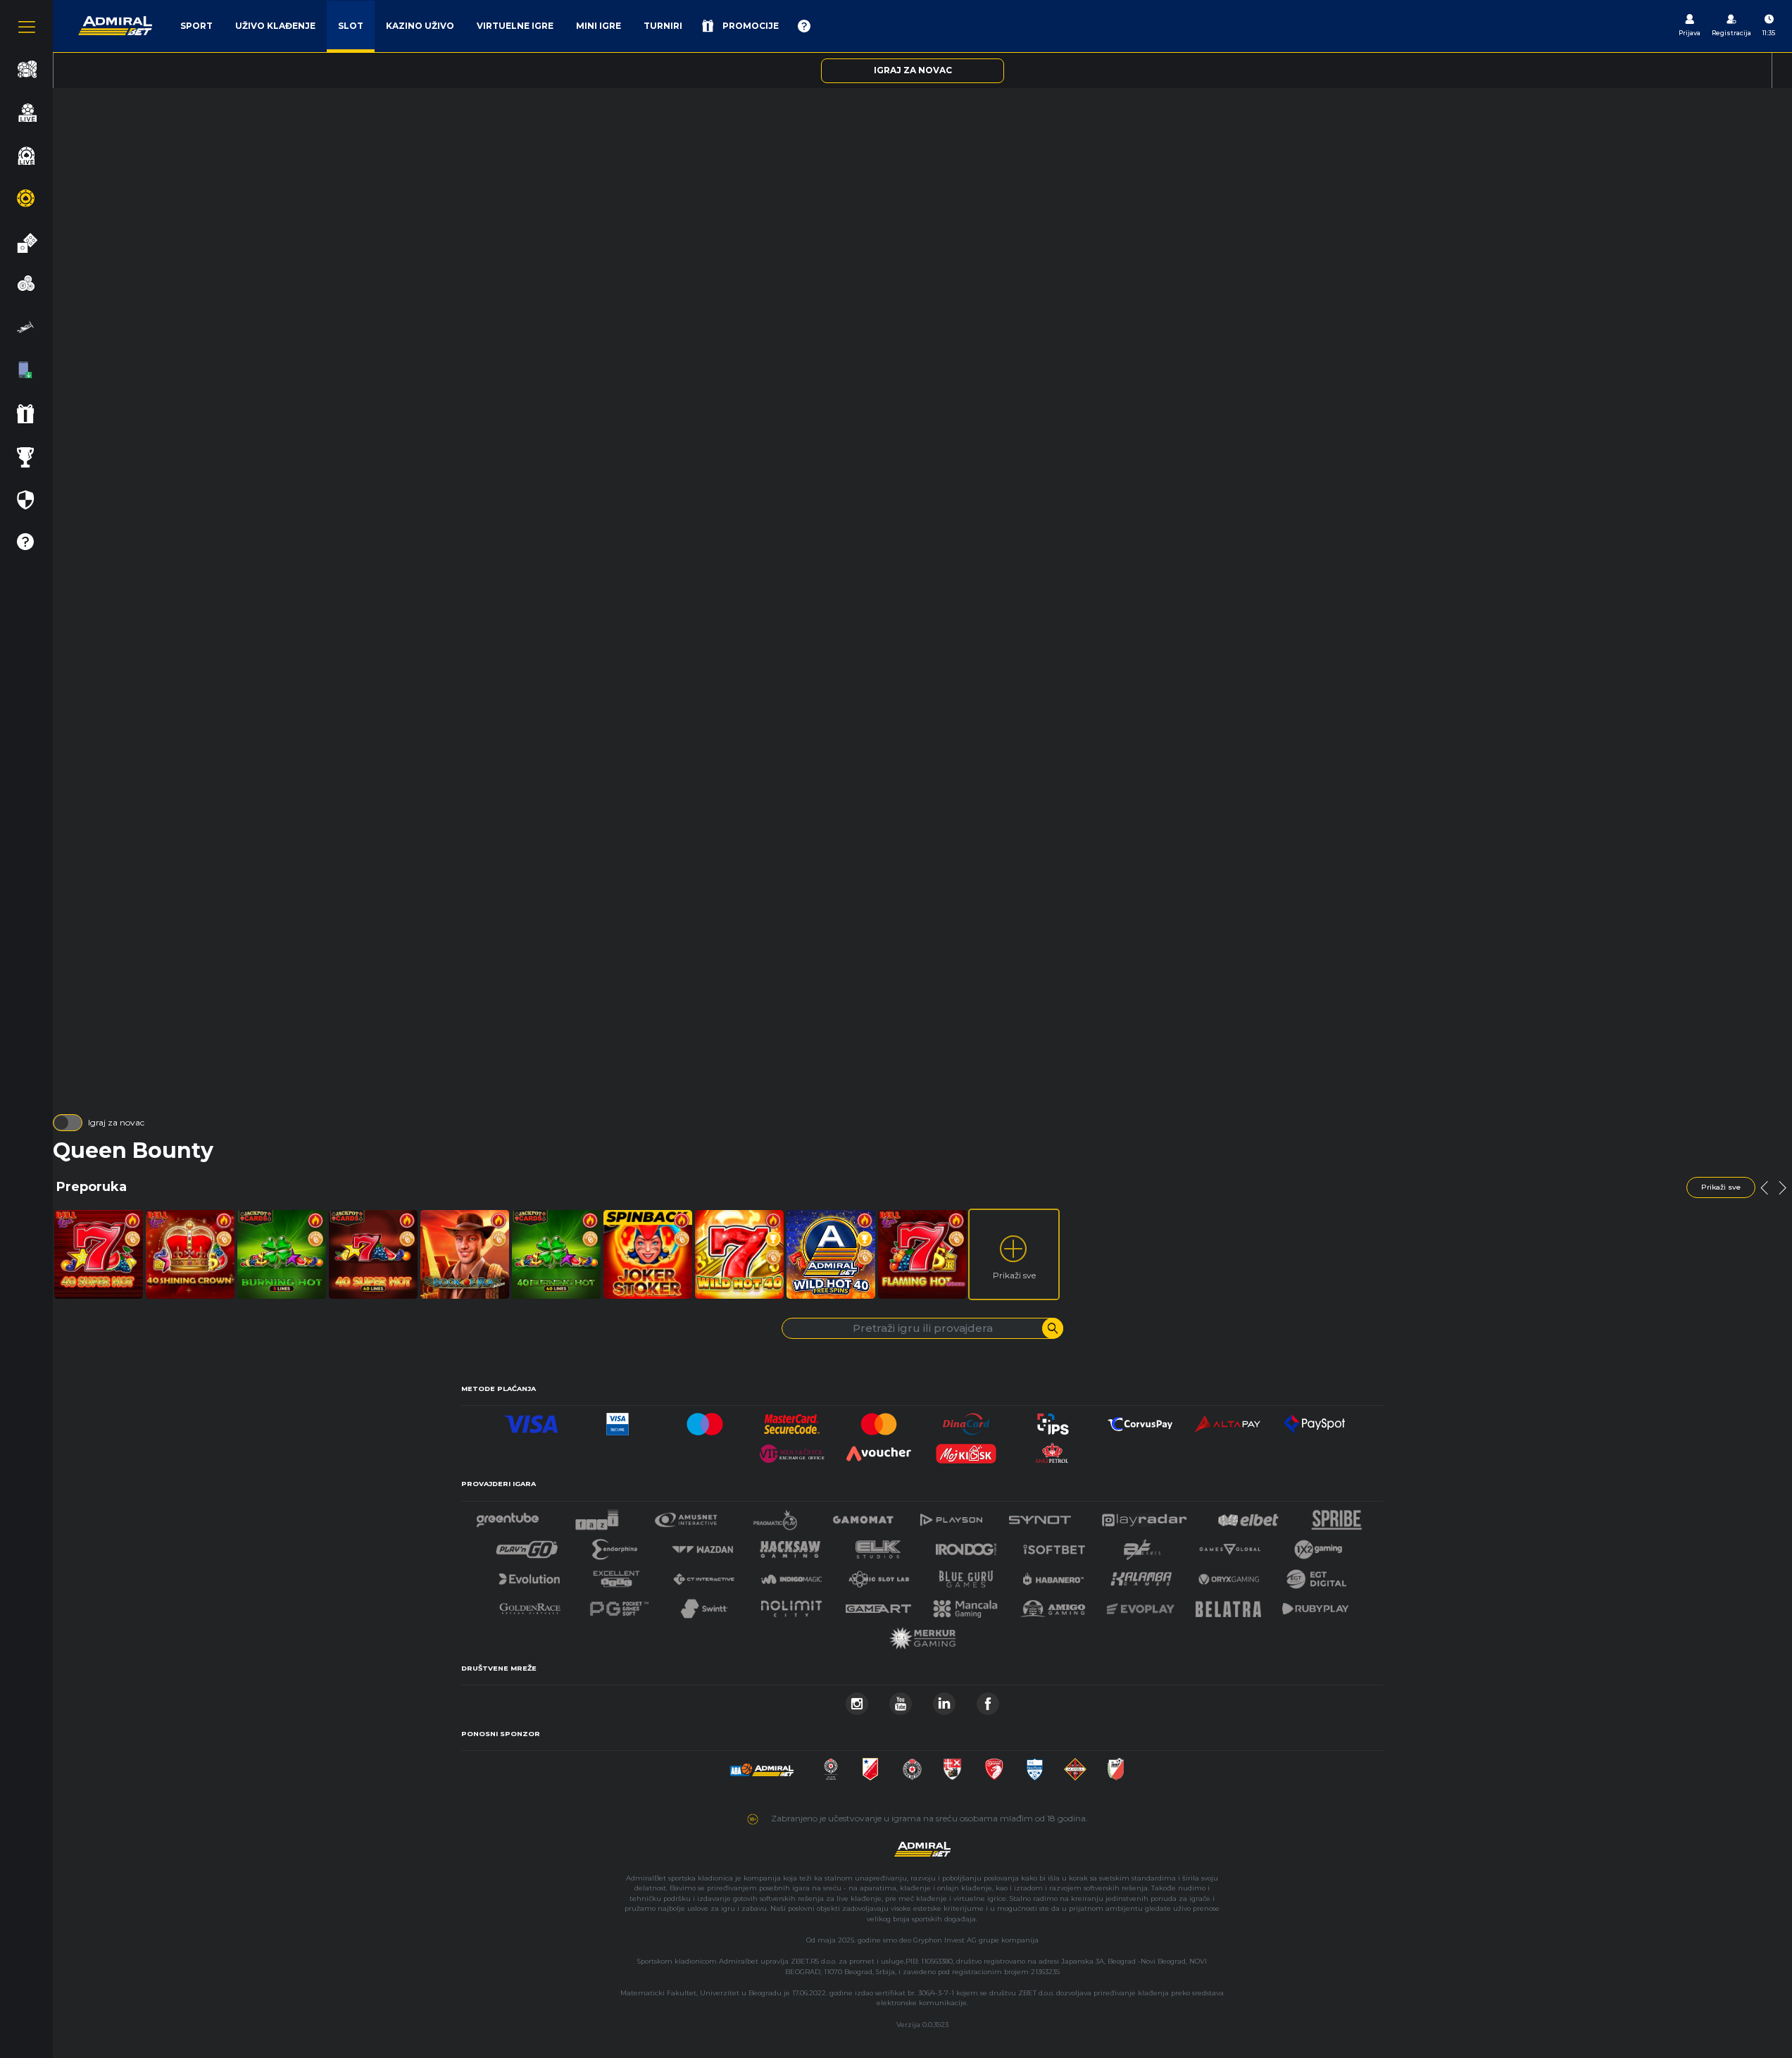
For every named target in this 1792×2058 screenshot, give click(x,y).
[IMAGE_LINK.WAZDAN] (702, 1546)
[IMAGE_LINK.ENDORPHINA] (615, 1546)
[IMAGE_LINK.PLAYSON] (951, 1516)
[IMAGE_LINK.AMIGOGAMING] (1053, 1605)
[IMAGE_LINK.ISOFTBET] (1054, 1546)
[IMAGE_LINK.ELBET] (1248, 1516)
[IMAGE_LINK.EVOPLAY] (1141, 1605)
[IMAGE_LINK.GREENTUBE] (508, 1516)
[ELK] (878, 1546)
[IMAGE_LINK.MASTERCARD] (879, 1420)
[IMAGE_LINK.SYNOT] (1040, 1516)
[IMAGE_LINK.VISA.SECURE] (618, 1420)
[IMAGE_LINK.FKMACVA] (1075, 1765)
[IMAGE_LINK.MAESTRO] (705, 1420)
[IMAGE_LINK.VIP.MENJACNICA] (792, 1450)
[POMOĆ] (804, 26)
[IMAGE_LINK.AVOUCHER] (879, 1450)
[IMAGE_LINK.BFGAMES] (1142, 1546)
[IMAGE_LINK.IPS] (1053, 1420)
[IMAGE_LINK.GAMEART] (879, 1605)
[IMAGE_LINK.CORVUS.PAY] (1140, 1420)
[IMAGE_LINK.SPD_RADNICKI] (952, 1765)
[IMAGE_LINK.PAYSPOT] (1315, 1420)
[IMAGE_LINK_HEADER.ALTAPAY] (1227, 1420)
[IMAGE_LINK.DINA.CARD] (966, 1420)
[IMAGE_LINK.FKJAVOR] (1116, 1765)
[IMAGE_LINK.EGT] (686, 1516)
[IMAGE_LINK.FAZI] (597, 1516)
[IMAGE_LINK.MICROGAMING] (1229, 1546)
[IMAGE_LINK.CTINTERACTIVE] (703, 1575)
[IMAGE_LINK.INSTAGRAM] (857, 1700)
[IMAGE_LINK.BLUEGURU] (966, 1575)
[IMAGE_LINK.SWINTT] (704, 1605)
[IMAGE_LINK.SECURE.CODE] (792, 1420)
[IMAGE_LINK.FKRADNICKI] (994, 1765)
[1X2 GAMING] (1318, 1546)
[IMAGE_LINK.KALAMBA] (1141, 1575)
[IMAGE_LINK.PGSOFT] (618, 1605)
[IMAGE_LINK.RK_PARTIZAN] (912, 1765)
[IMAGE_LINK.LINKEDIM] (944, 1700)
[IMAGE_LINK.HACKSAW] (790, 1546)
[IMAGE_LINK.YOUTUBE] (901, 1700)
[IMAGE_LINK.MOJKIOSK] (966, 1450)
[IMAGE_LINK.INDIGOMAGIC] (791, 1575)
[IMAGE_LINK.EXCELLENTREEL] (617, 1575)
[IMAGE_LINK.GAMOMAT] (863, 1516)
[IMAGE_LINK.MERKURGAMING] (922, 1634)
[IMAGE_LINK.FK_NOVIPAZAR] (1035, 1765)
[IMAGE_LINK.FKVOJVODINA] (870, 1765)
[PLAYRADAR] (1144, 1516)
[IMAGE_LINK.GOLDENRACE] (530, 1605)
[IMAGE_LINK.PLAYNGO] (527, 1546)
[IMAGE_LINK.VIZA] (531, 1420)
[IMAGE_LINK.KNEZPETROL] (1053, 1450)
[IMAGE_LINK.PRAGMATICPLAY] (775, 1516)
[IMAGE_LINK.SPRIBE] (1337, 1516)
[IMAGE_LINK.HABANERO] (1053, 1575)
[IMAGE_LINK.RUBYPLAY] (1315, 1605)
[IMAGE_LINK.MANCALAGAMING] (965, 1605)
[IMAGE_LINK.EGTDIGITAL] (1316, 1575)
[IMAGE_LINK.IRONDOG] (966, 1546)
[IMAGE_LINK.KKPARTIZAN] (831, 1765)
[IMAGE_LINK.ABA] (762, 1765)
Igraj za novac (116, 1122)
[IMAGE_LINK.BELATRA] (1229, 1605)
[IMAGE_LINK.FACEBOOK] (988, 1700)
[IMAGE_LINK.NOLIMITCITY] (791, 1605)
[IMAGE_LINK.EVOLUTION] (529, 1575)
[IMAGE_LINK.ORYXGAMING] (1229, 1575)
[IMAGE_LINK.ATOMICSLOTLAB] (879, 1575)
